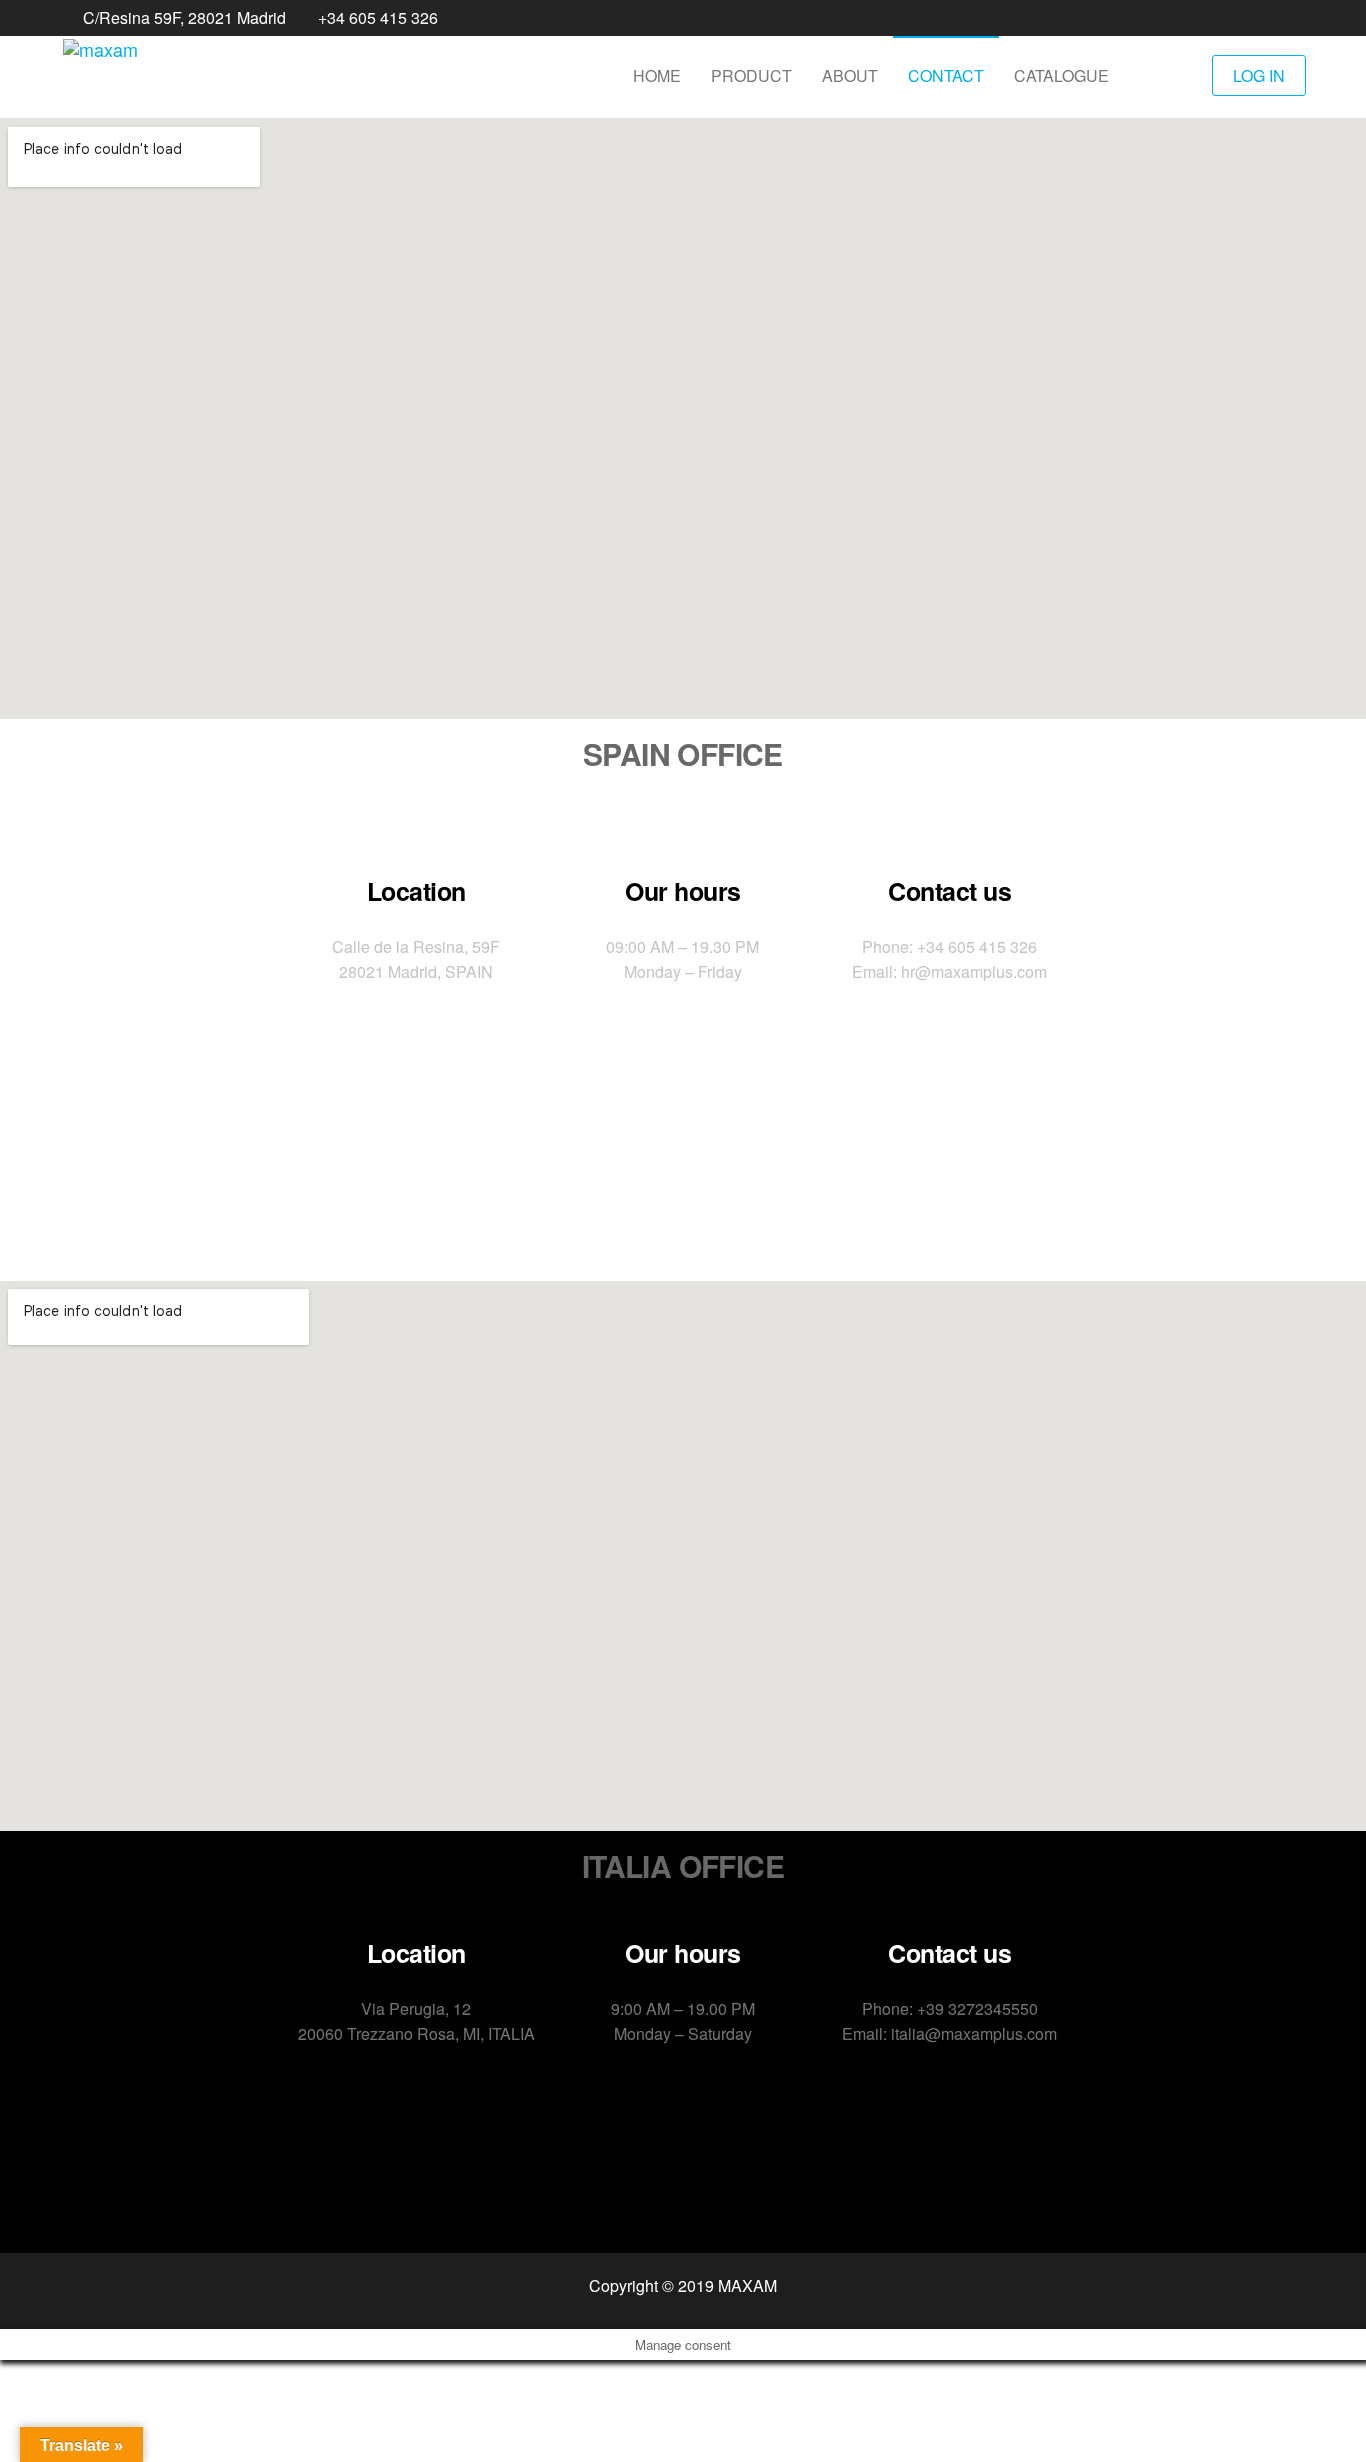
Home (657, 75)
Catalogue (1061, 75)
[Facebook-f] (615, 1158)
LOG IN (1259, 75)
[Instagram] (751, 1158)
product (751, 75)
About (850, 75)
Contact (946, 75)
